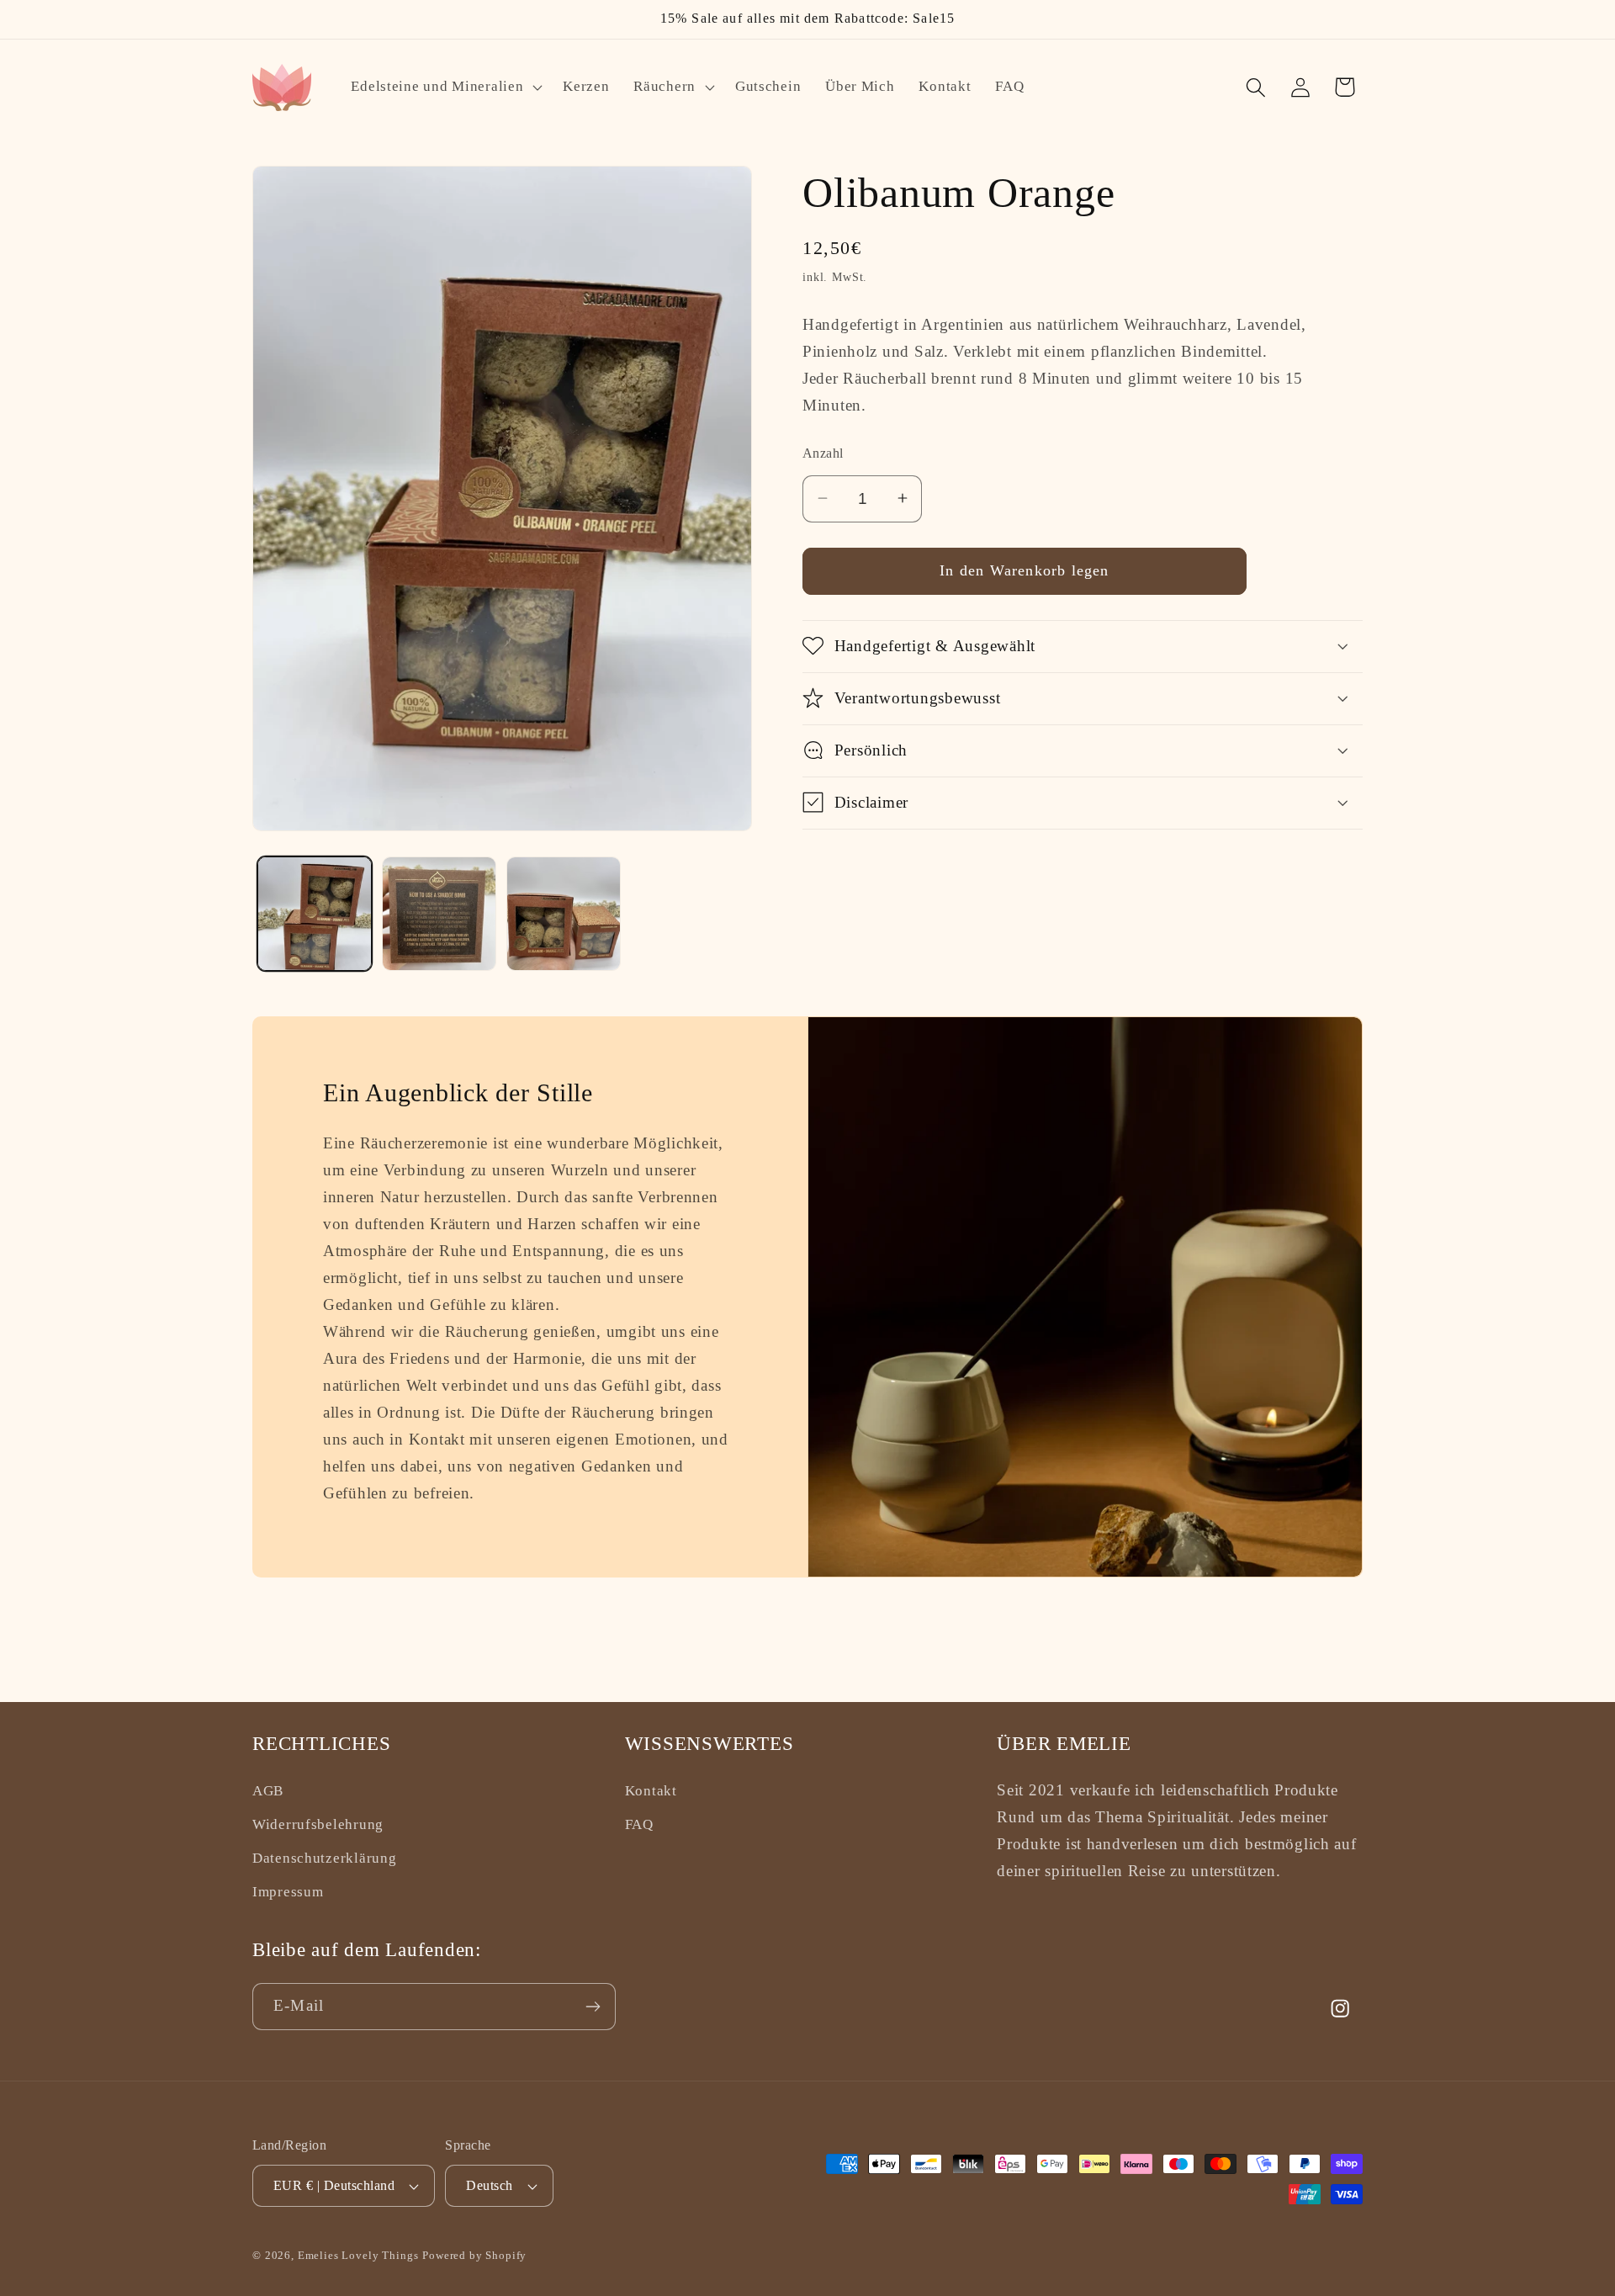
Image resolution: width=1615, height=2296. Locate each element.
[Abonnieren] (593, 2007)
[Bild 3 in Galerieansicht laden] (564, 914)
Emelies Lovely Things (358, 2256)
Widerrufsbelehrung (318, 1824)
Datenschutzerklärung (324, 1858)
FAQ (639, 1824)
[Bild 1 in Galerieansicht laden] (315, 914)
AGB (268, 1791)
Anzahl (823, 453)
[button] (445, 87)
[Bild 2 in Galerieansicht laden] (439, 914)
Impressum (288, 1891)
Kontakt (651, 1791)
